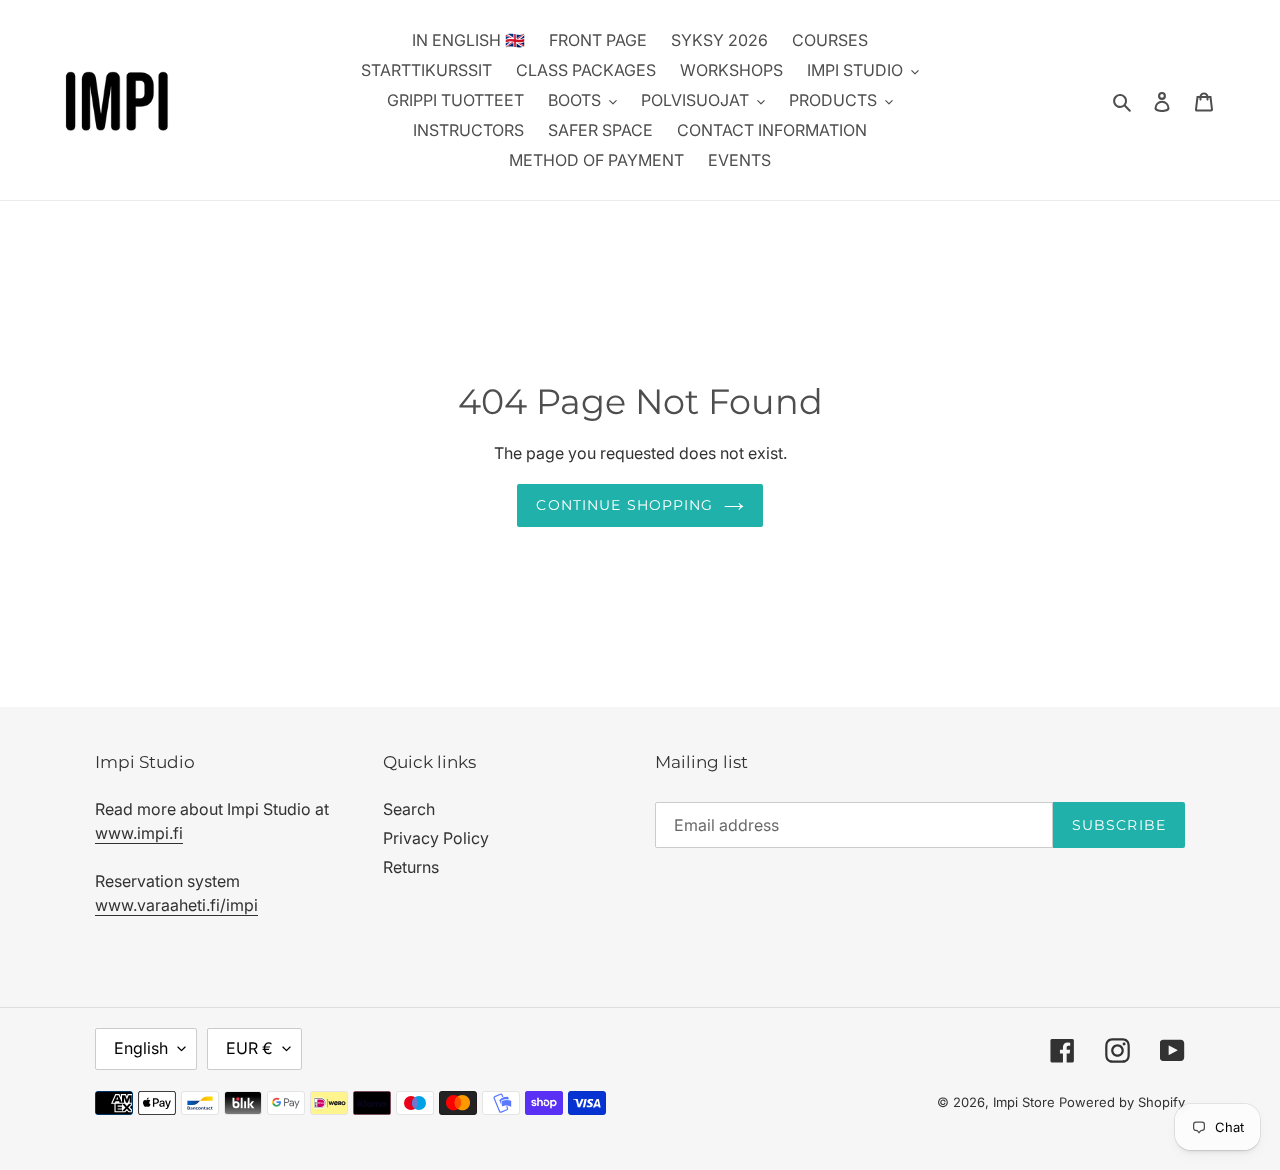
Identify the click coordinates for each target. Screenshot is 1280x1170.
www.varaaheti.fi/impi (176, 905)
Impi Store (1024, 1102)
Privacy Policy (436, 838)
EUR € (249, 1048)
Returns (411, 867)
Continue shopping (624, 505)
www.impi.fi (139, 833)
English (141, 1048)
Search (409, 809)
